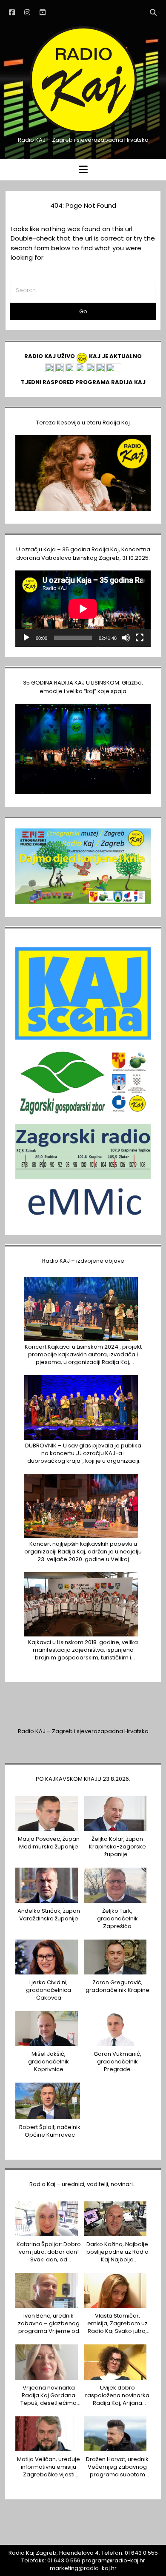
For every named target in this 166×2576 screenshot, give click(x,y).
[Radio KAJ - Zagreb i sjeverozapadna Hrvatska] (83, 133)
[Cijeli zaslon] (140, 638)
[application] (83, 609)
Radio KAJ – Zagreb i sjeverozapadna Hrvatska (83, 1731)
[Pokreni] (26, 638)
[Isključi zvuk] (126, 638)
